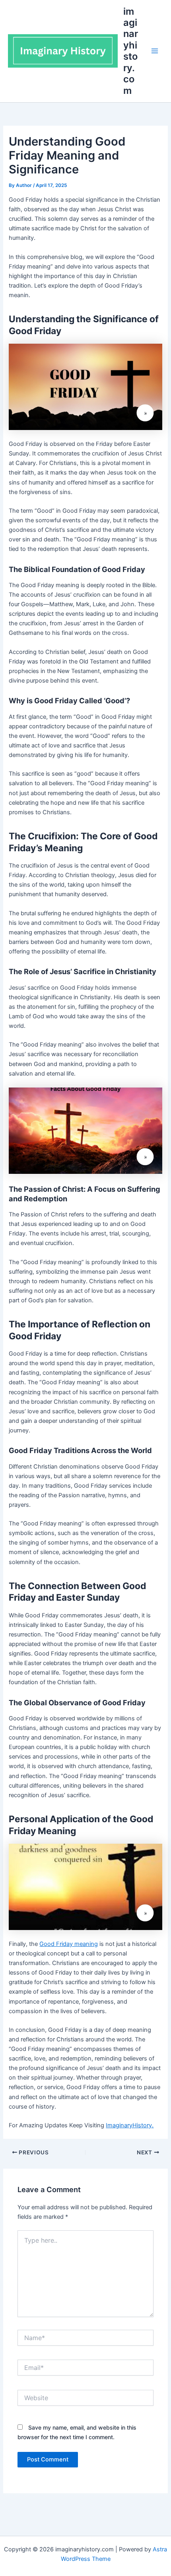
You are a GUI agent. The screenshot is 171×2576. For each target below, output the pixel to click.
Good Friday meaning (69, 1944)
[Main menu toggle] (155, 51)
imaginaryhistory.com (131, 51)
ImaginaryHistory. (130, 2125)
